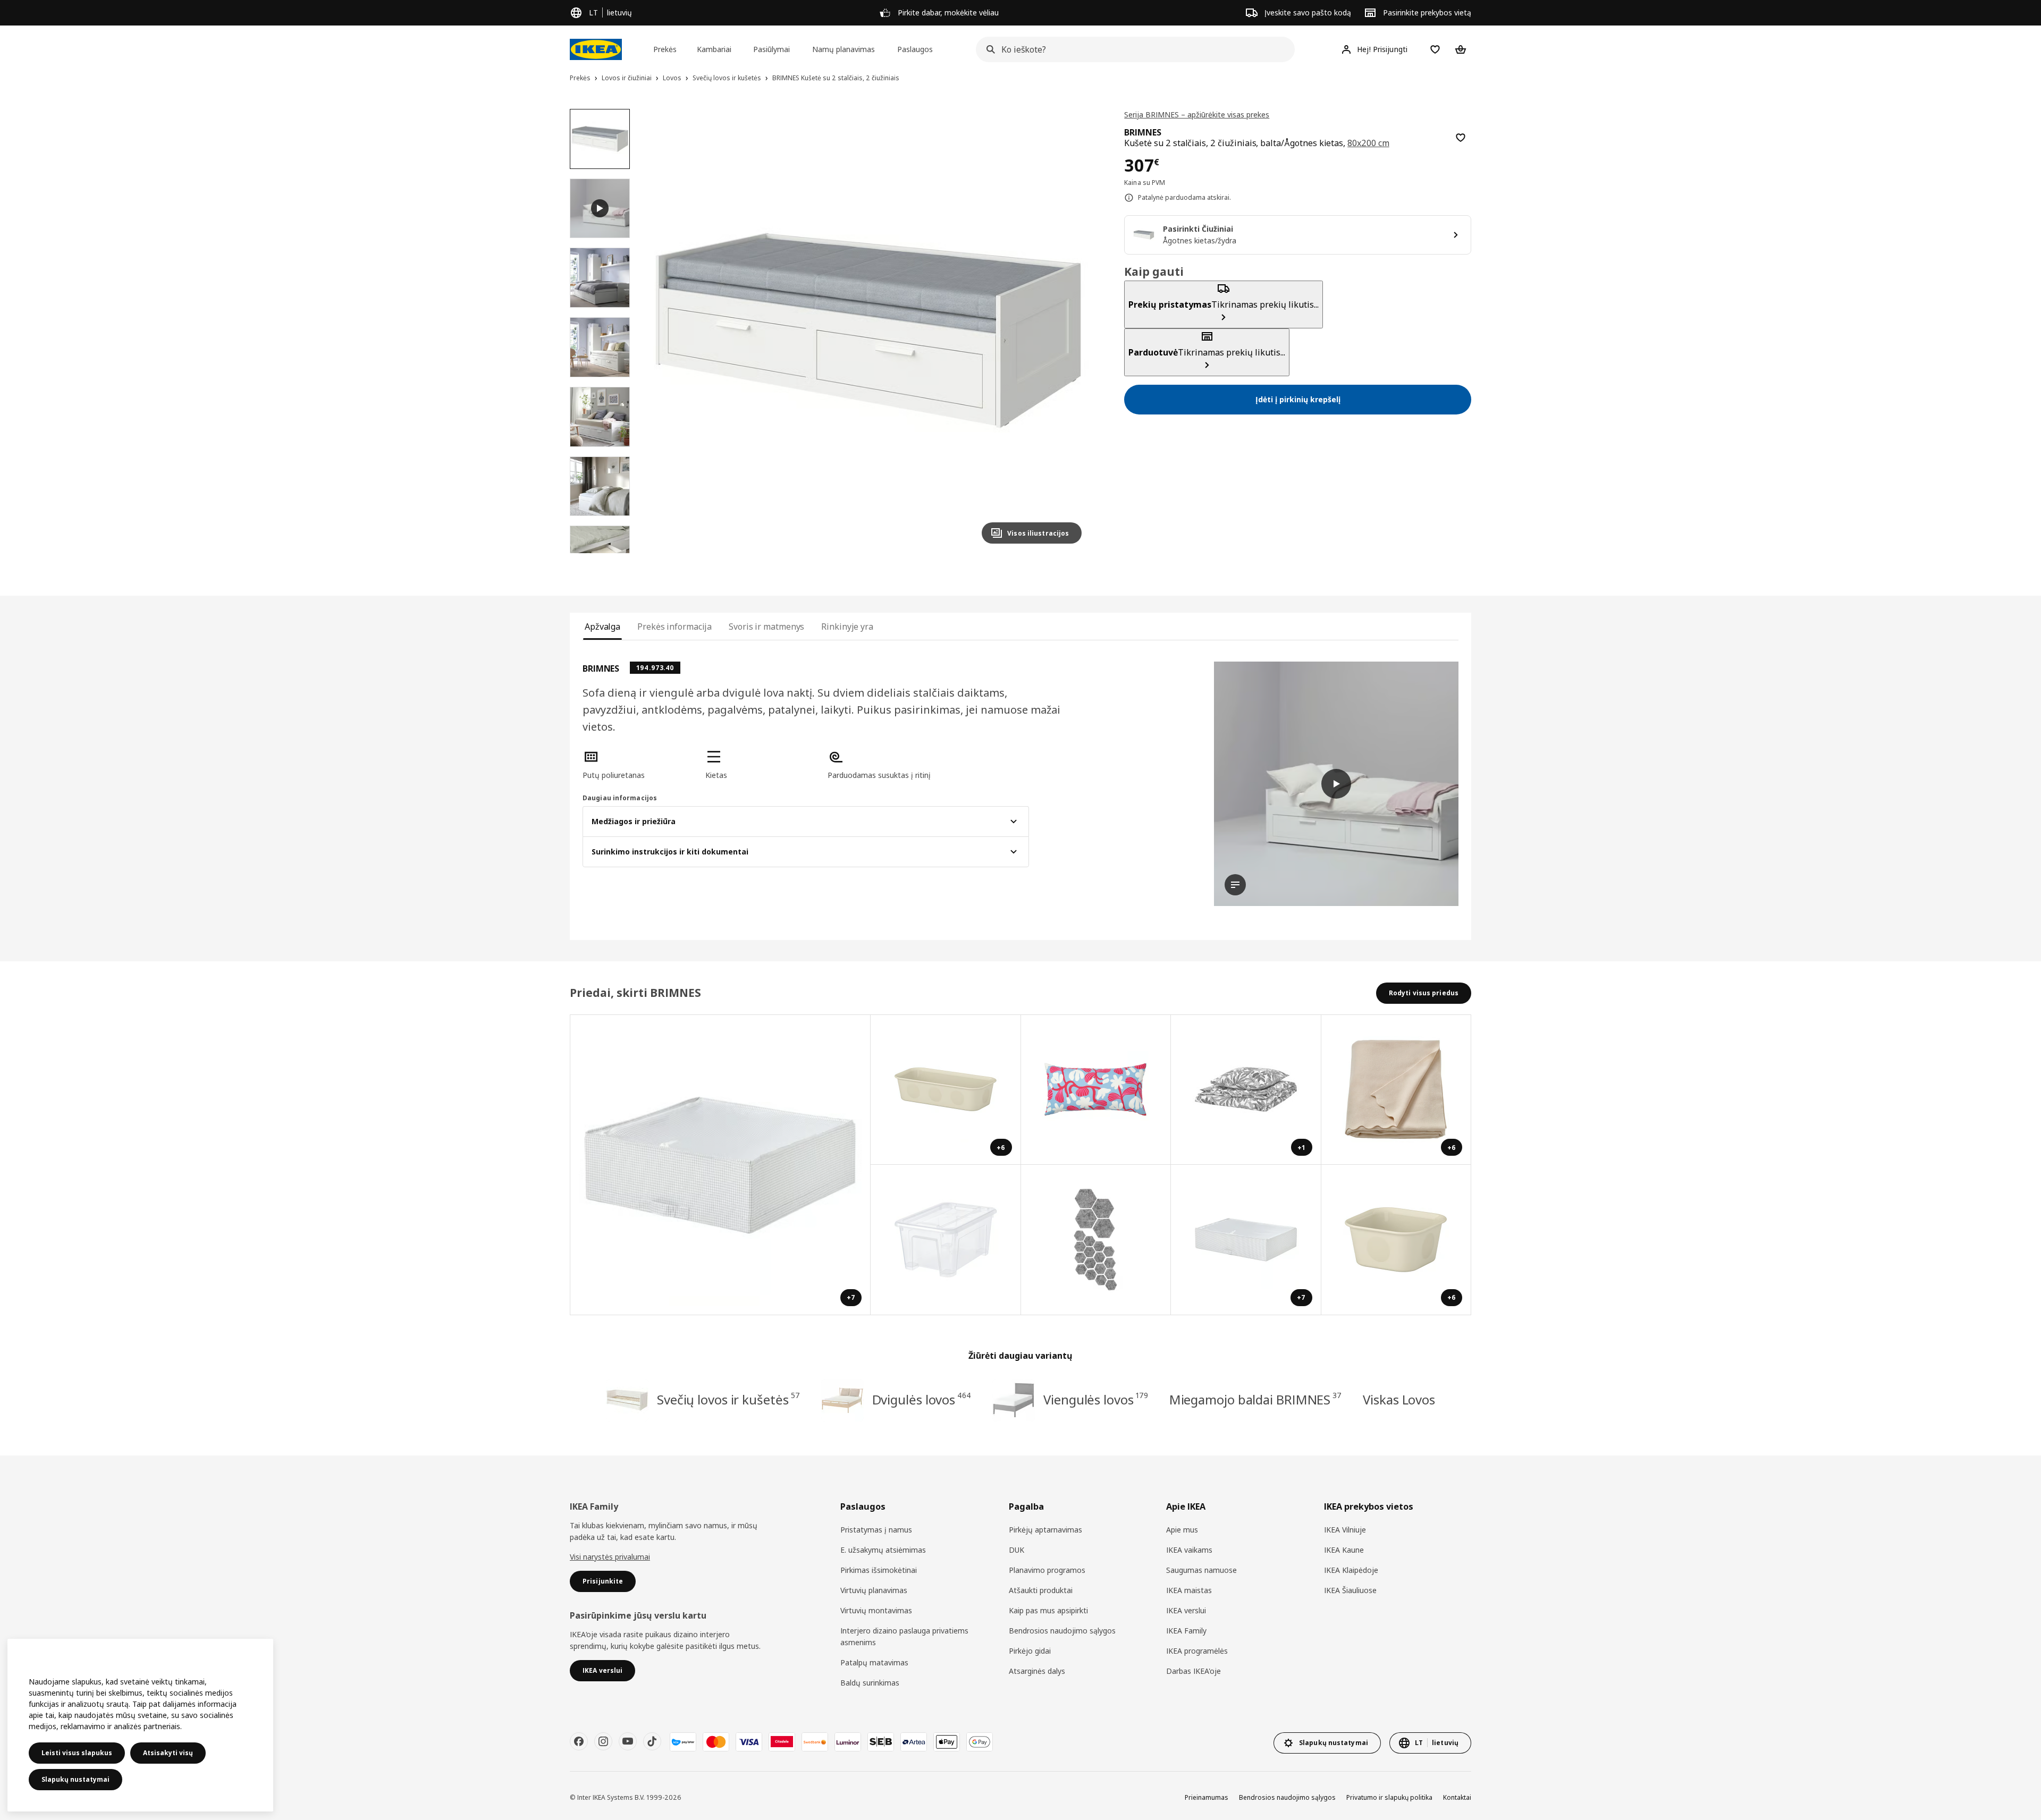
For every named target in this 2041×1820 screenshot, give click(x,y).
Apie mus (1182, 1530)
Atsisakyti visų (168, 1753)
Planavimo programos (1047, 1570)
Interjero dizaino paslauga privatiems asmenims (904, 1636)
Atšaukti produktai (1041, 1590)
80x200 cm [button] (1368, 143)
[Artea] (914, 1742)
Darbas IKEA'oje (1194, 1671)
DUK (1017, 1550)
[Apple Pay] (947, 1742)
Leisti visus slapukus (77, 1753)
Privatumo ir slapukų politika (1389, 1797)
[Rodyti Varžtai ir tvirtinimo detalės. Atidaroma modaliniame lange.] (1096, 1240)
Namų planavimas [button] (844, 49)
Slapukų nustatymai (75, 1779)
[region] (869, 331)
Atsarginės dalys (1037, 1671)
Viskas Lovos (1399, 1399)
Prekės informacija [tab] (674, 627)
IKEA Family (1186, 1631)
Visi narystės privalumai (610, 1557)
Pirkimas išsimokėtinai (879, 1570)
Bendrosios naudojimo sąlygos (1062, 1631)
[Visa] (749, 1742)
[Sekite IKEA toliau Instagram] (603, 1741)
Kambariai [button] (714, 49)
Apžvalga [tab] (602, 627)
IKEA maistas (1189, 1590)
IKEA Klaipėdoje (1351, 1570)
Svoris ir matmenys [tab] (766, 627)
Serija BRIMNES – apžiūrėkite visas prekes (1197, 115)
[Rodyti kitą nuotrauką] (1069, 331)
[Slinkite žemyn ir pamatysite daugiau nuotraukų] (600, 553)
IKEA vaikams (1189, 1550)
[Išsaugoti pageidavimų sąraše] (1461, 138)
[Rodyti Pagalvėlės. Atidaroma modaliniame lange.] (1096, 1090)
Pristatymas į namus (876, 1530)
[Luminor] (848, 1742)
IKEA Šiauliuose (1350, 1590)
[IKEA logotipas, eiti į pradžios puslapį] (596, 49)
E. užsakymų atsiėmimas (883, 1550)
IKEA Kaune (1344, 1550)
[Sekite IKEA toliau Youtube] (628, 1741)
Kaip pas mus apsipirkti (1048, 1610)
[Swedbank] (815, 1742)
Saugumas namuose (1201, 1570)
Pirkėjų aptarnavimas (1045, 1530)
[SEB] (881, 1742)
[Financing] (683, 1742)
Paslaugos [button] (915, 49)
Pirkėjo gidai (1030, 1651)
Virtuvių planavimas (874, 1590)
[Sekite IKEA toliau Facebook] (579, 1741)
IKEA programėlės (1197, 1651)
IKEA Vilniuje (1345, 1530)
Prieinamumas (1207, 1797)
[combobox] (1132, 49)
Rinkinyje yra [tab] (847, 627)
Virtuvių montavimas (876, 1610)
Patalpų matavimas (874, 1662)
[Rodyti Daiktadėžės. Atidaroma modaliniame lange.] (946, 1240)
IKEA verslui (1186, 1610)
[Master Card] (716, 1742)
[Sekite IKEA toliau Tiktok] (652, 1741)
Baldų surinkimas (870, 1683)
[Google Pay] (980, 1742)
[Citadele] (782, 1742)
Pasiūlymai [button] (771, 49)
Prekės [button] (665, 49)
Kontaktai (1457, 1797)
